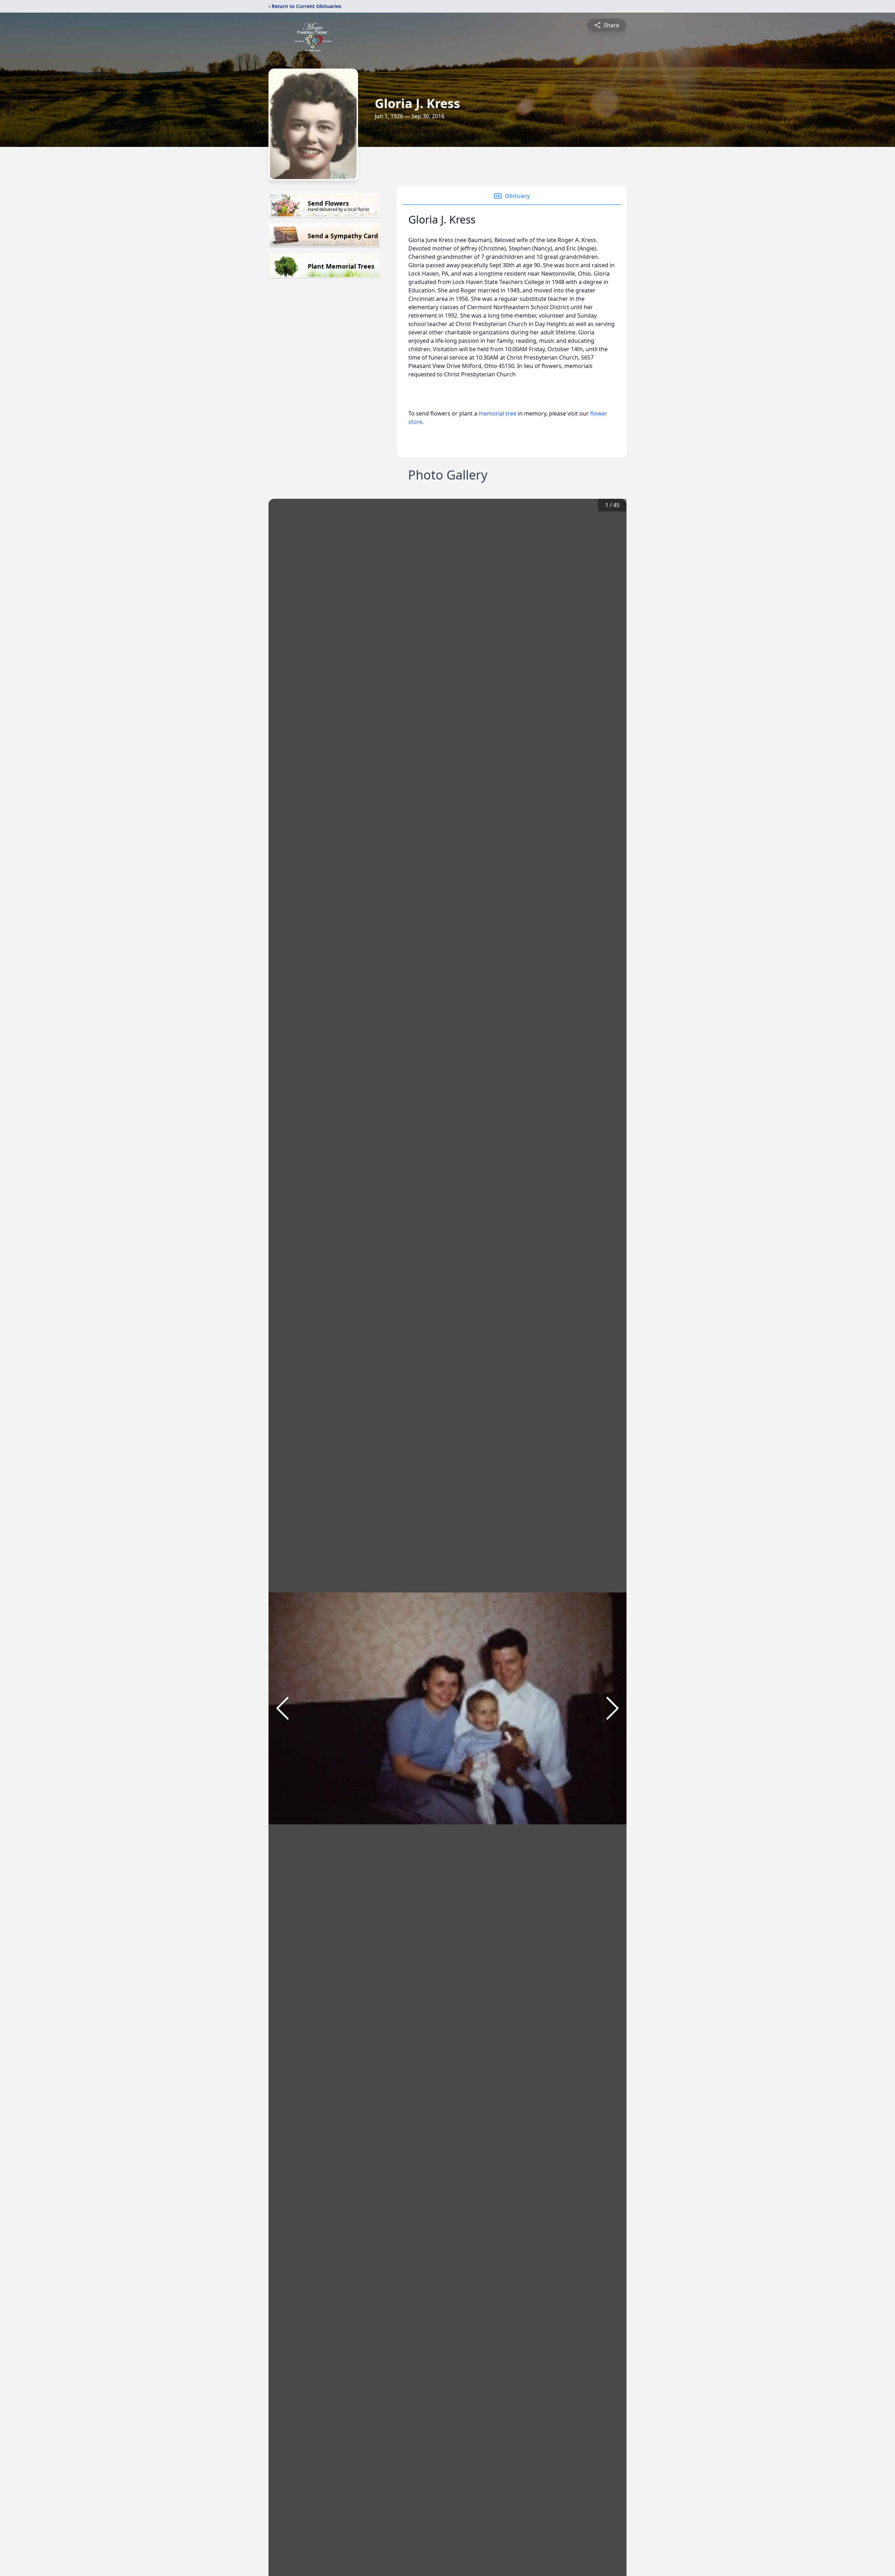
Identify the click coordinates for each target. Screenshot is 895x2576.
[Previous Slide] (282, 1708)
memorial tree (497, 413)
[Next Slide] (613, 1708)
